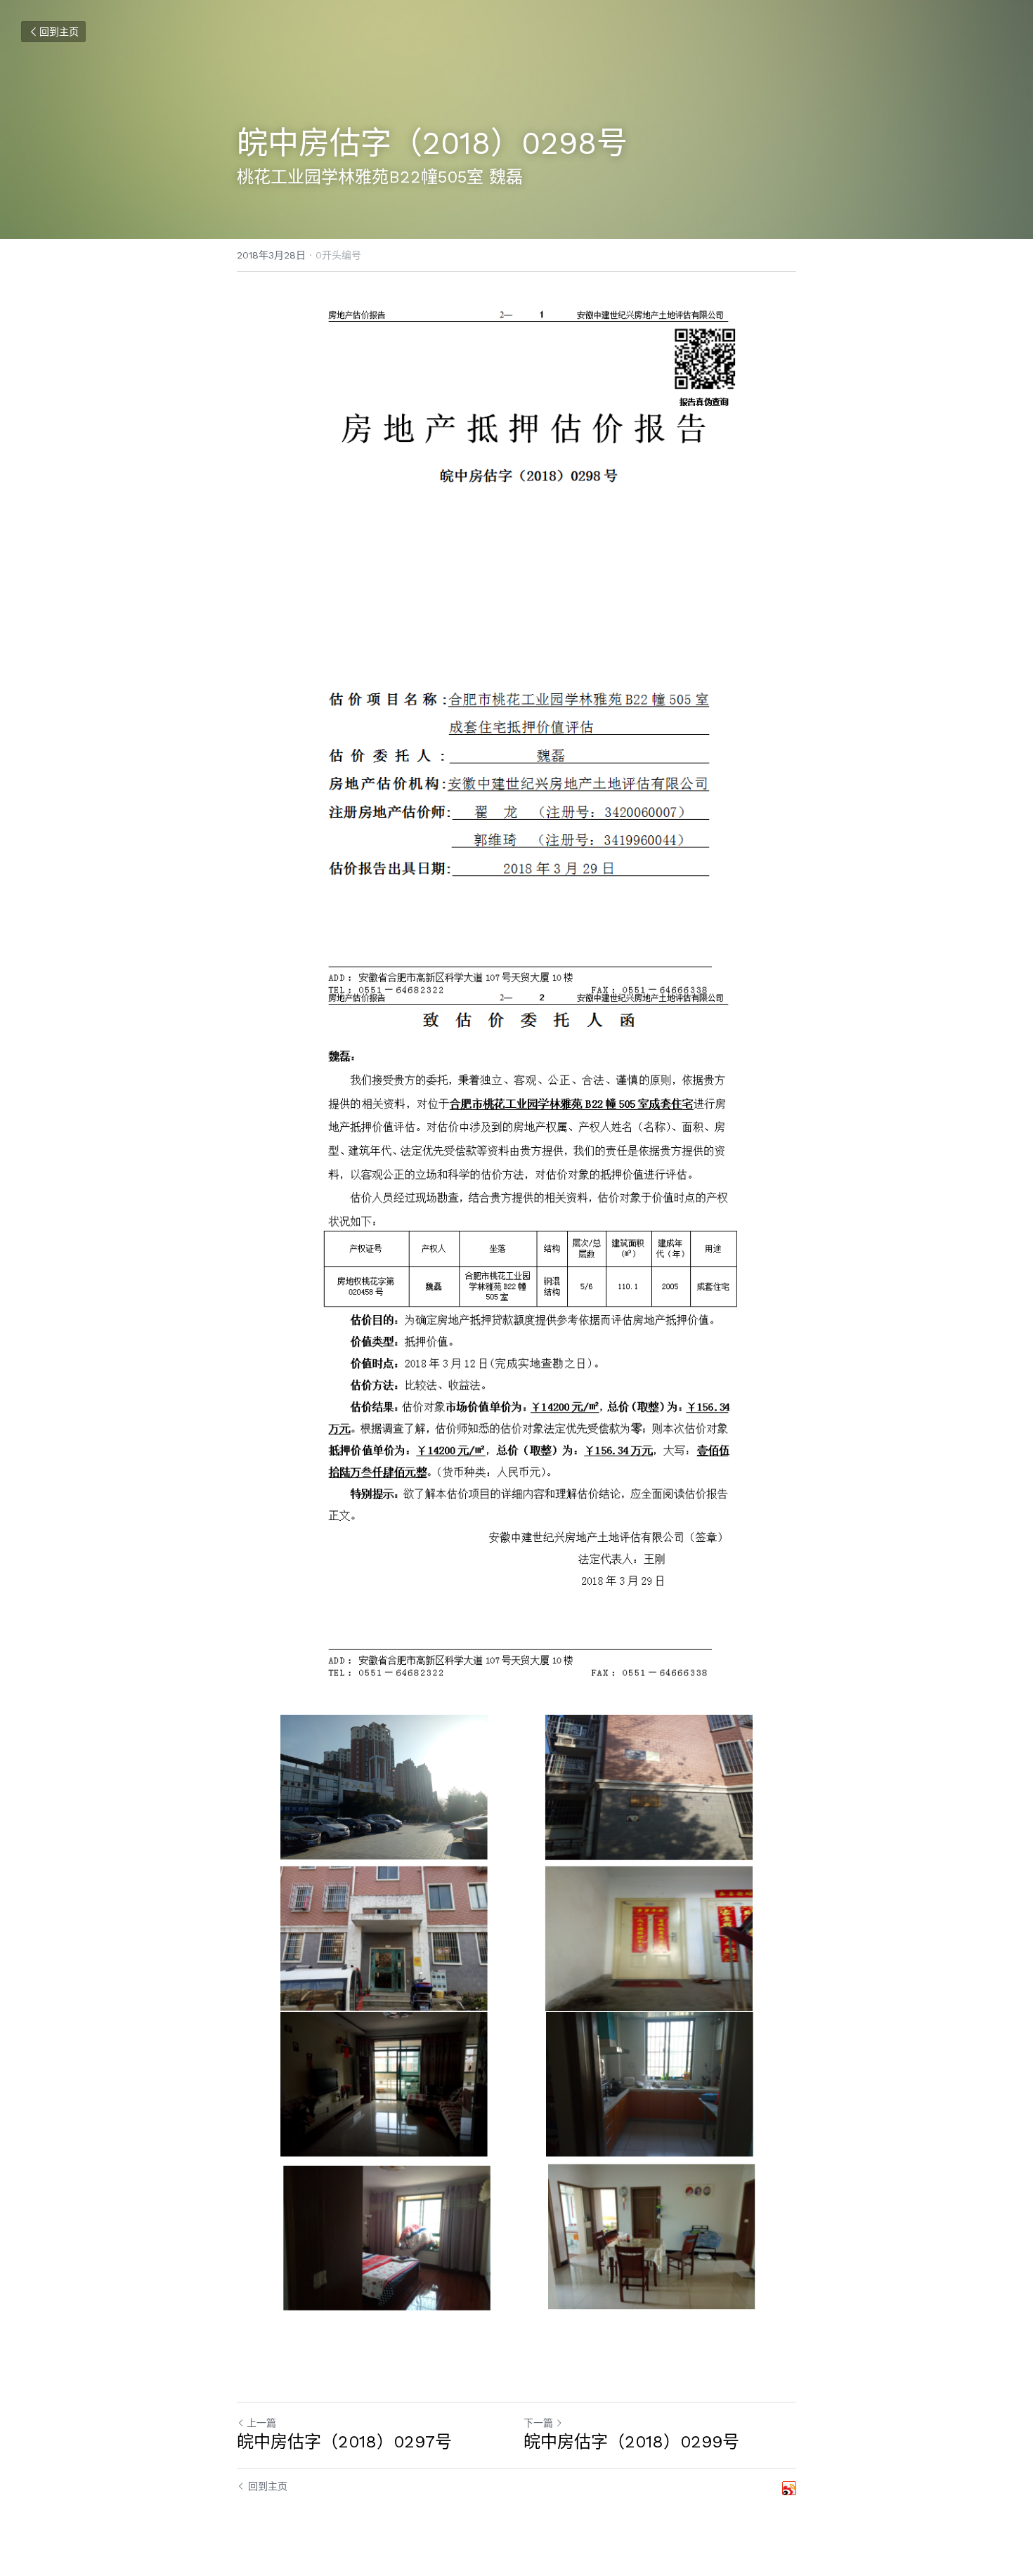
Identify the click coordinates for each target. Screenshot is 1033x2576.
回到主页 (59, 32)
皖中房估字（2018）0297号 (344, 2442)
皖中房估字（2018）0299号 (631, 2442)
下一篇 (538, 2423)
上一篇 (261, 2423)
